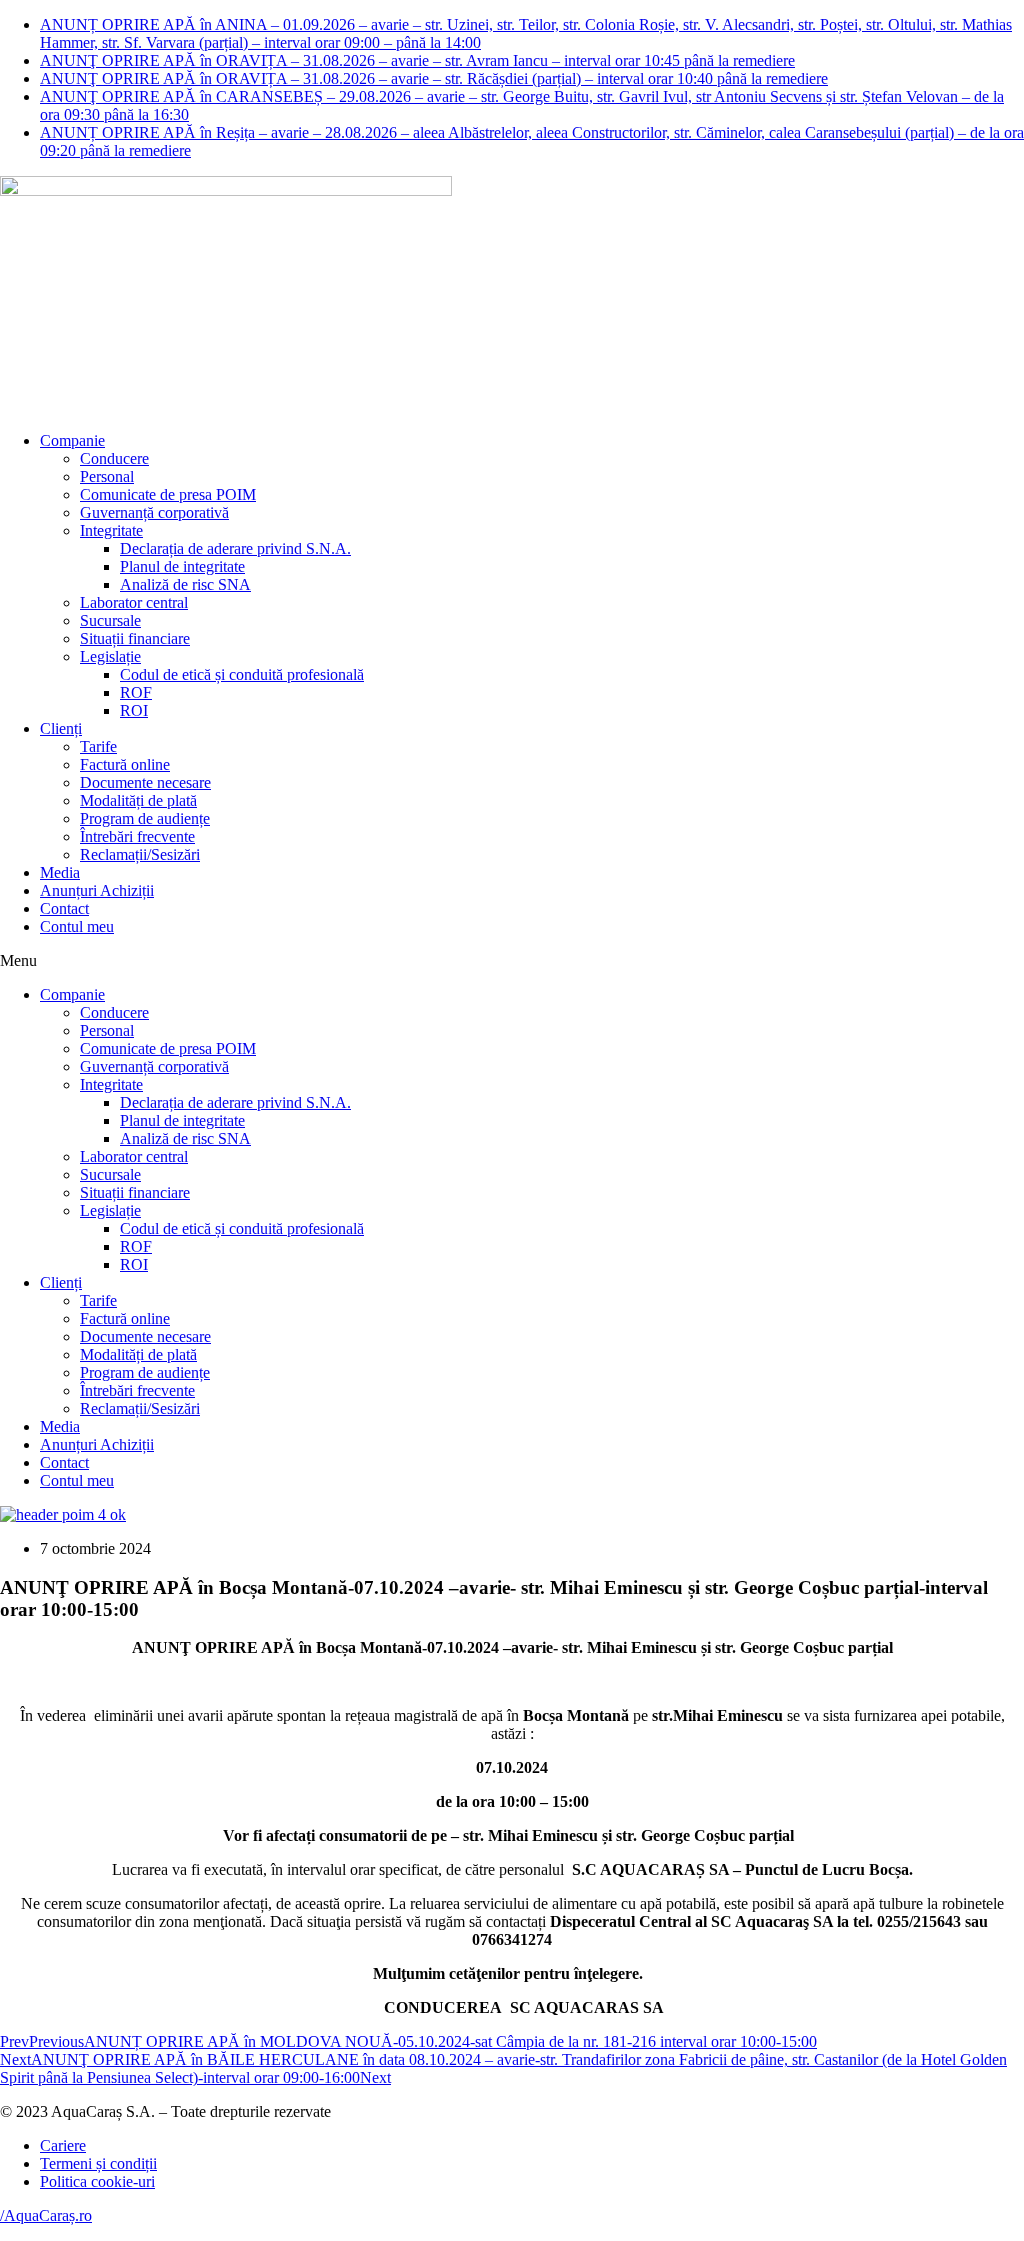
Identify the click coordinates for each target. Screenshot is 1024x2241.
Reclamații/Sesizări (140, 854)
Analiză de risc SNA (185, 584)
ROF (136, 692)
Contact (64, 908)
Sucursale (110, 620)
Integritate (111, 530)
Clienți (61, 728)
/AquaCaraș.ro (46, 2215)
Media (60, 872)
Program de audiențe (145, 818)
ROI (134, 710)
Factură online (125, 764)
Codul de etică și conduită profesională (242, 674)
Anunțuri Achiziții (97, 890)
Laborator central (134, 602)
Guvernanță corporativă (154, 512)
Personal (107, 476)
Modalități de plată (138, 800)
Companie (72, 440)
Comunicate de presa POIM (168, 494)
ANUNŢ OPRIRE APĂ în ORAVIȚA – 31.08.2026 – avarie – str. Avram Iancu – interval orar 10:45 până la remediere (417, 60)
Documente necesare (145, 782)
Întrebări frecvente (137, 836)
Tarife (98, 746)
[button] (512, 961)
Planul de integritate (182, 566)
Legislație (110, 656)
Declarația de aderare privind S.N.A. (235, 548)
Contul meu (77, 926)
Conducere (114, 458)
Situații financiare (135, 638)
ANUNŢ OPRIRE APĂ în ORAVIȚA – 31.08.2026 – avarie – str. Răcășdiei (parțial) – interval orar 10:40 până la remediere (434, 78)
